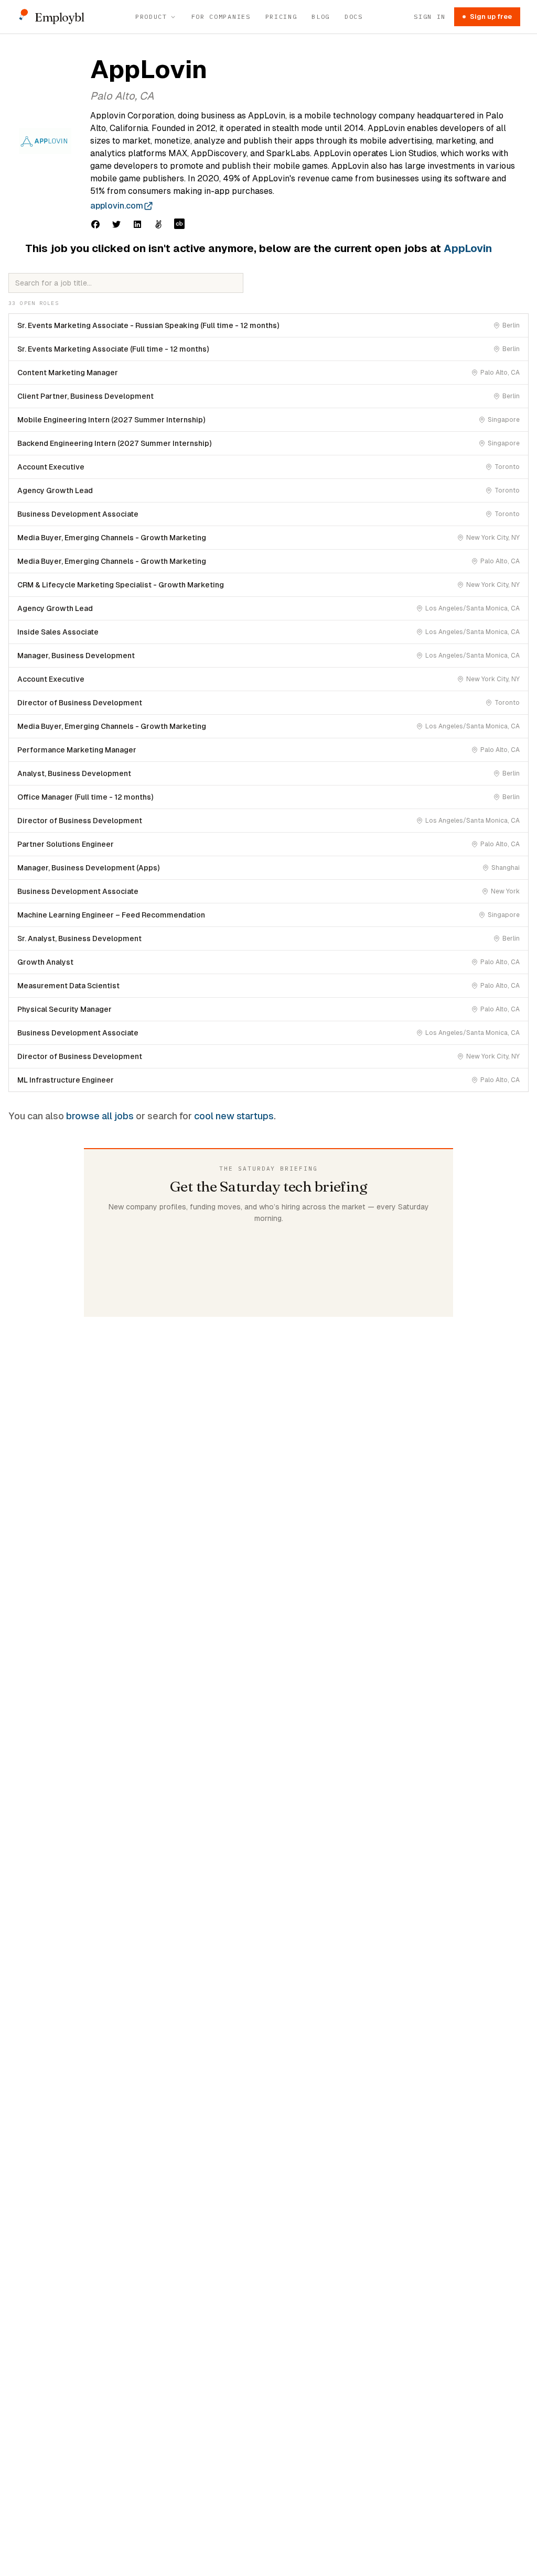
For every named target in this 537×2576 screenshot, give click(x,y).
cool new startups (234, 1116)
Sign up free (491, 17)
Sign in (430, 17)
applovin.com (117, 206)
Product (151, 17)
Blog (321, 17)
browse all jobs (100, 1116)
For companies (221, 17)
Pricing (281, 17)
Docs (354, 17)
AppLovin (468, 248)
